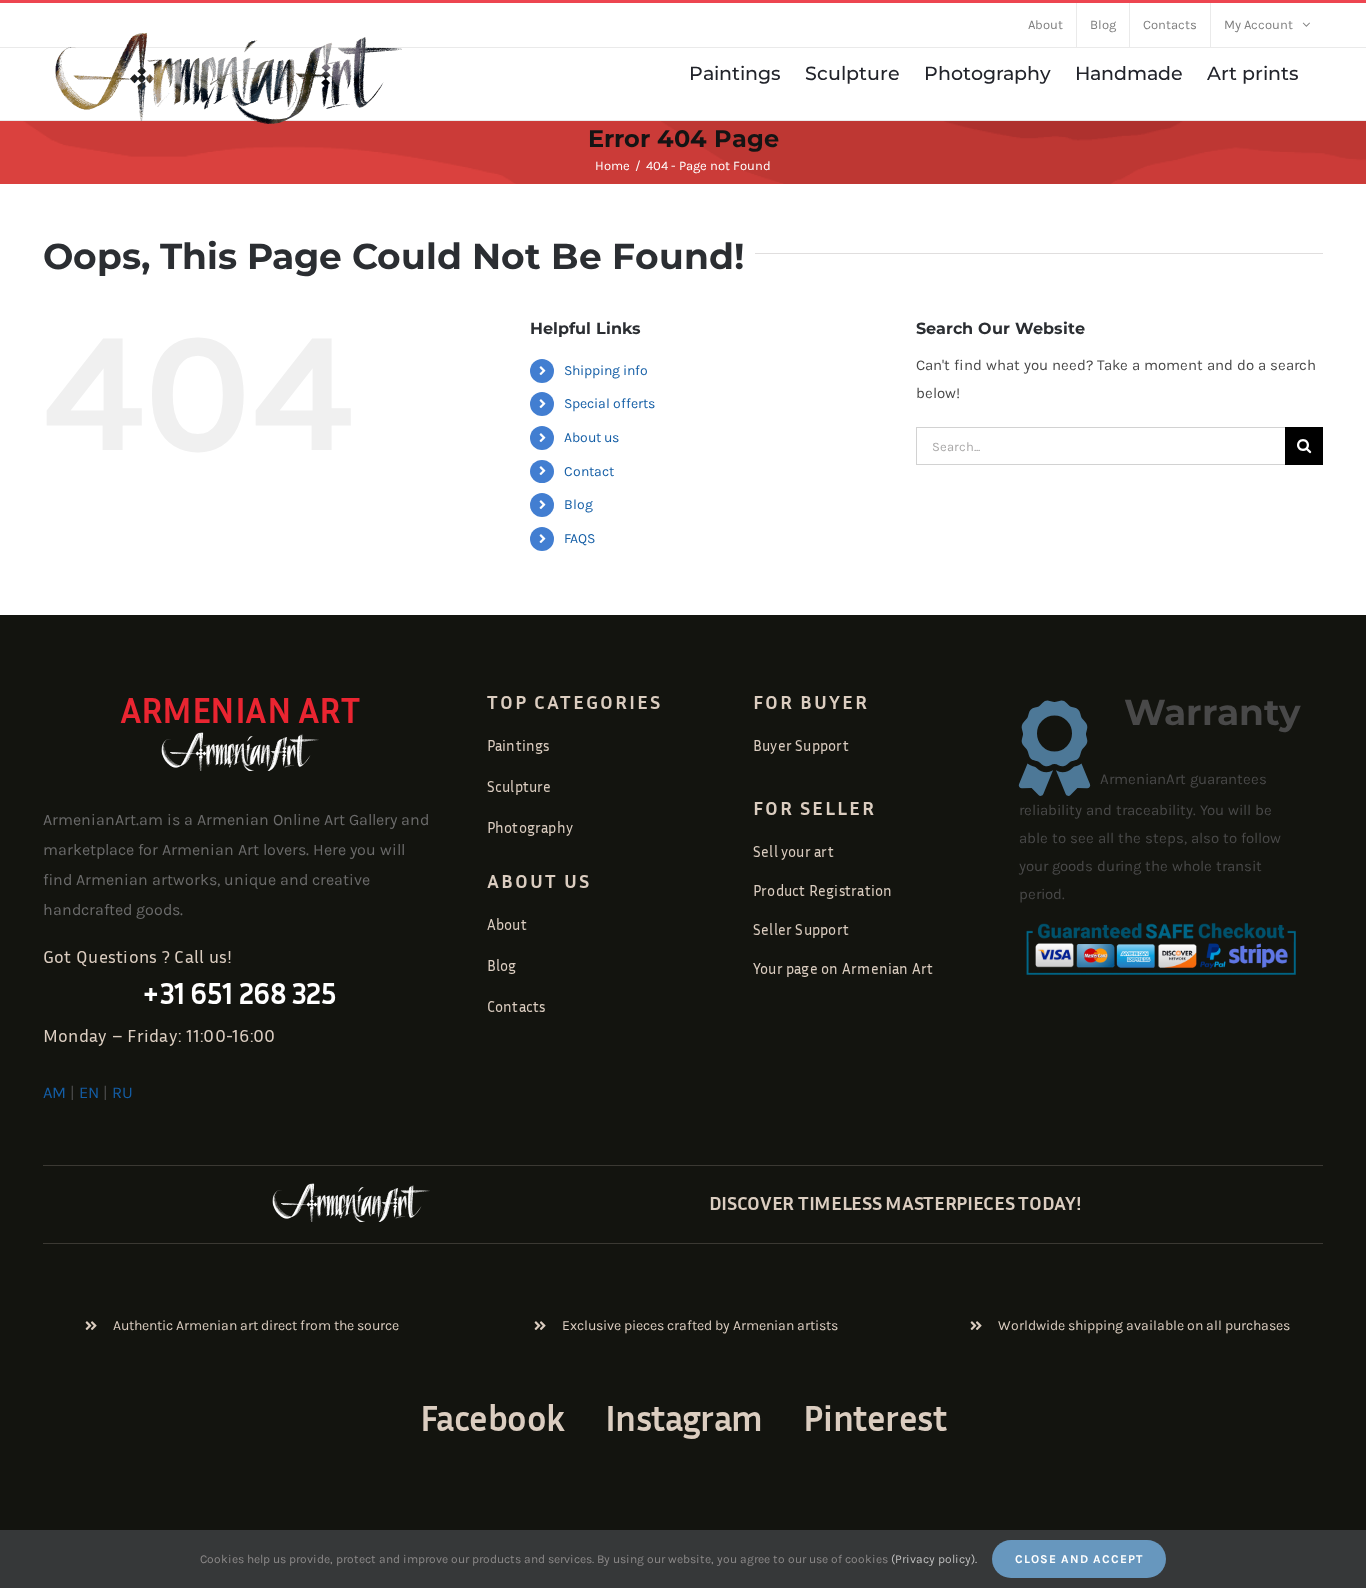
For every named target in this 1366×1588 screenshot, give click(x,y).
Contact (589, 471)
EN (89, 1092)
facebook (492, 1417)
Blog (578, 504)
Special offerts (609, 403)
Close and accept (1079, 1559)
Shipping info (606, 370)
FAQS (579, 538)
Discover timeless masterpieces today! (895, 1202)
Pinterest (874, 1417)
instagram (684, 1417)
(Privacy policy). (934, 1559)
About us (591, 437)
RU (122, 1092)
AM (54, 1092)
